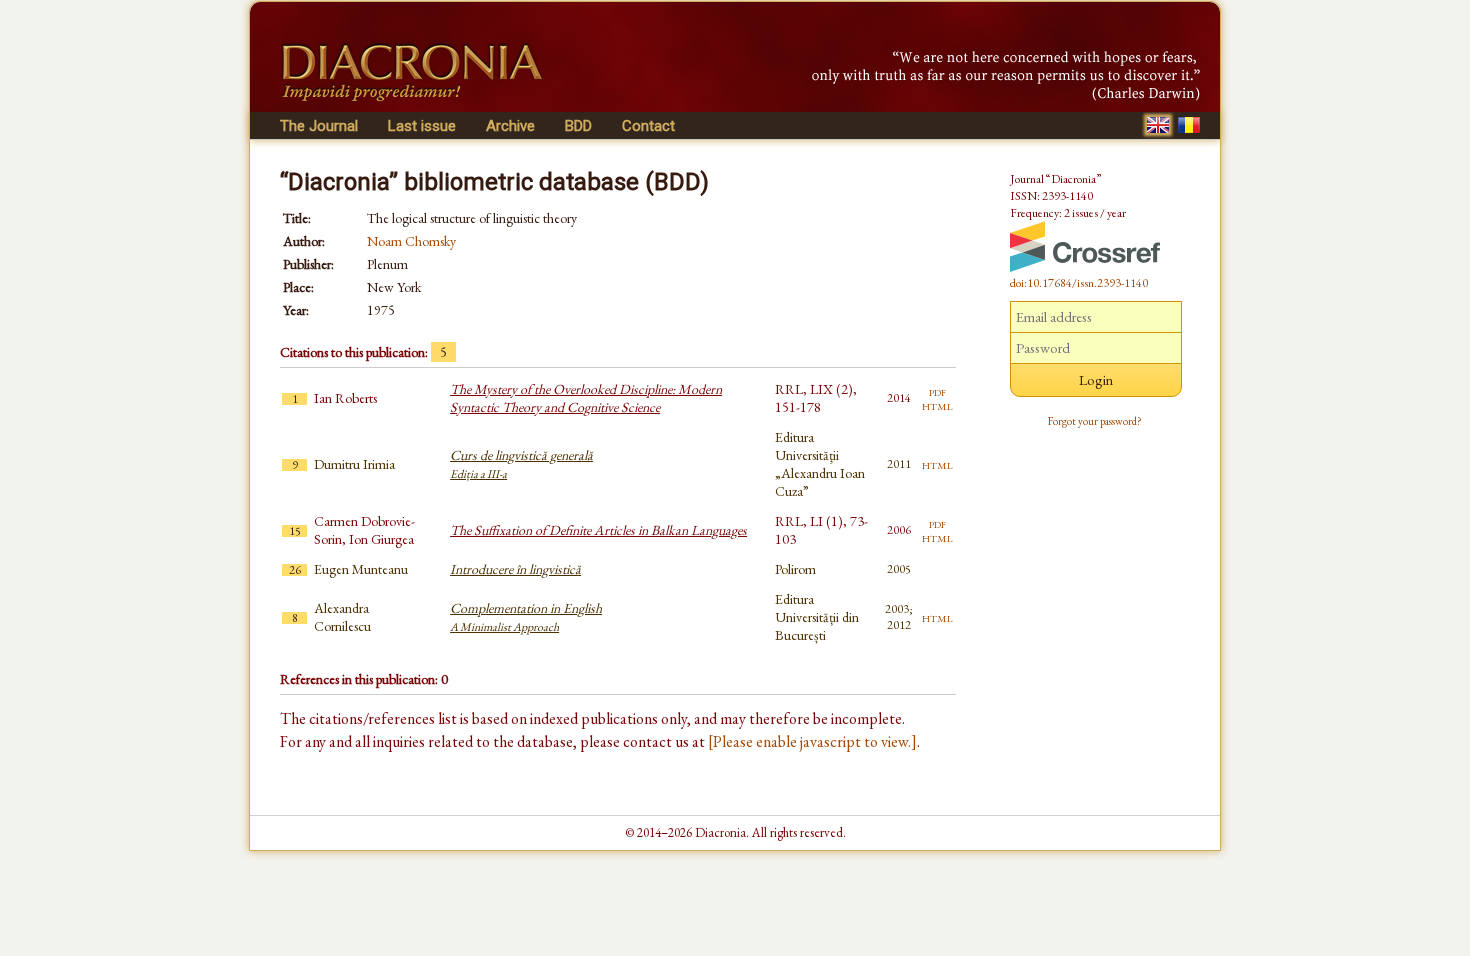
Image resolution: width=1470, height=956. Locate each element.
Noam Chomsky (411, 241)
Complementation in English (526, 617)
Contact (648, 126)
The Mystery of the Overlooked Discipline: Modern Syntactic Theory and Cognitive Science (586, 398)
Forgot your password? (1095, 421)
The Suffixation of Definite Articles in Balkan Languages (598, 530)
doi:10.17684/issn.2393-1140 (1079, 283)
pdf (937, 391)
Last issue (422, 126)
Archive (510, 126)
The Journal (319, 126)
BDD (578, 126)
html (937, 405)
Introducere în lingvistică (515, 569)
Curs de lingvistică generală (521, 464)
